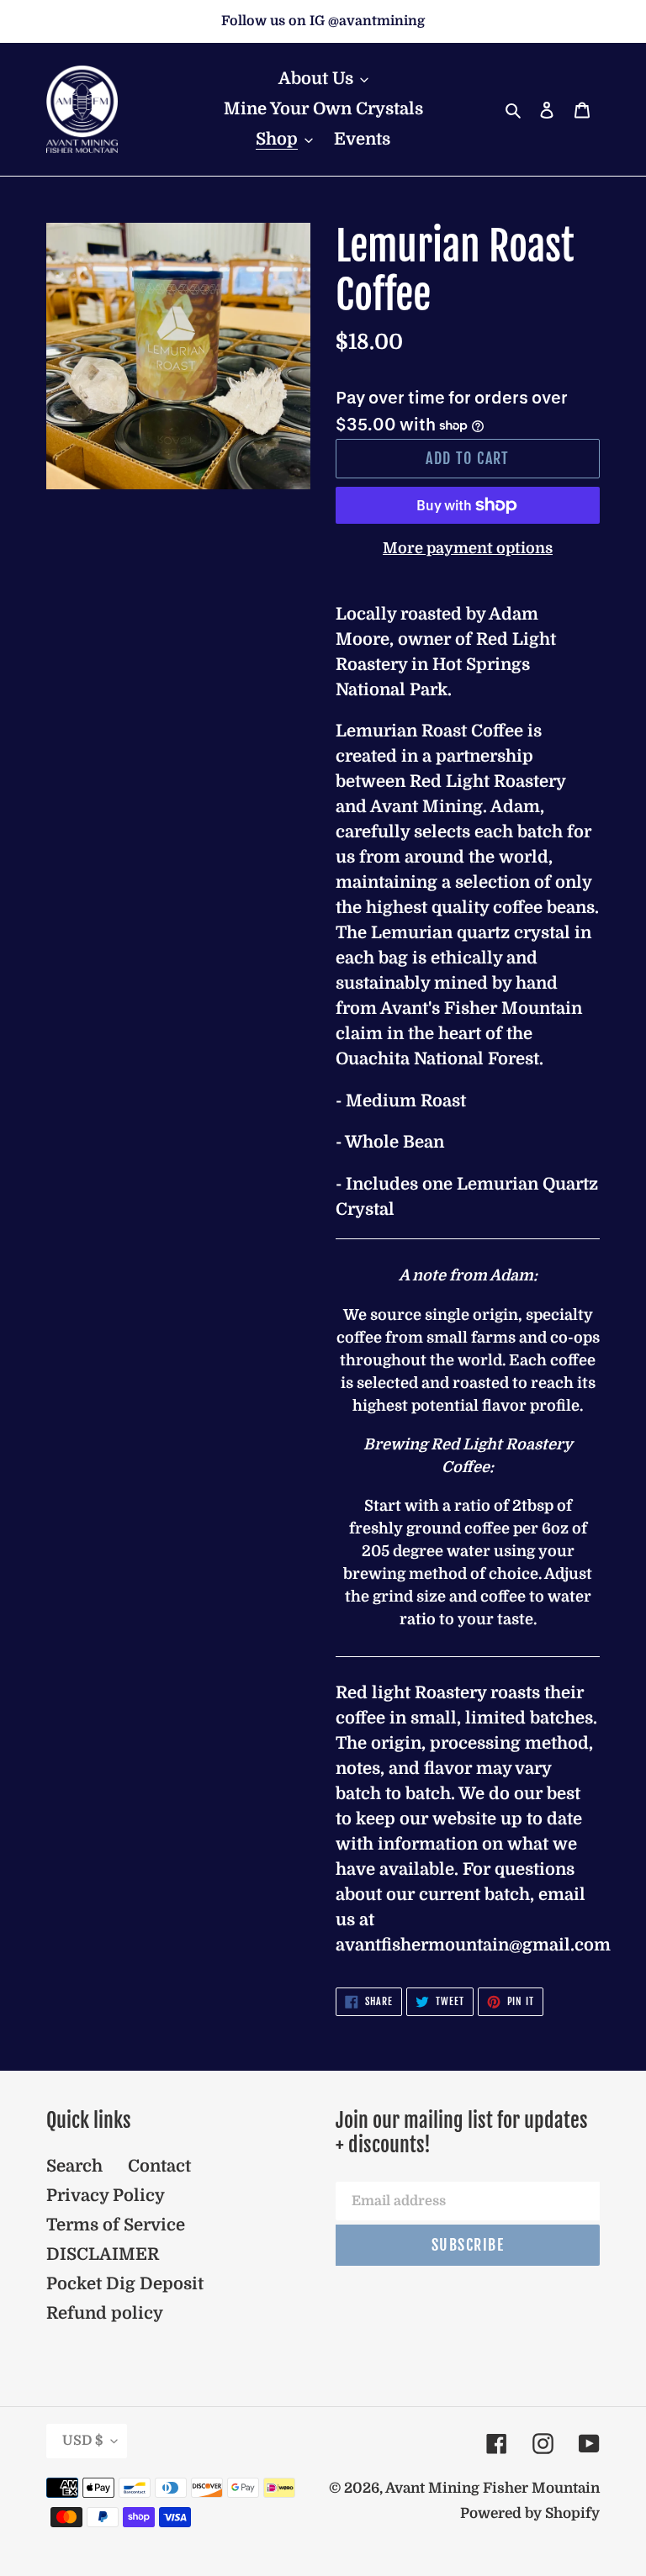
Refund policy (105, 2313)
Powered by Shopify (530, 2513)
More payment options (468, 548)
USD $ (82, 2441)
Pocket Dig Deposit (125, 2284)
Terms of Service (116, 2225)
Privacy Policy (106, 2196)
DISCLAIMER (103, 2254)
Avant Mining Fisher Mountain (492, 2488)
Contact (159, 2166)
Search (74, 2166)
